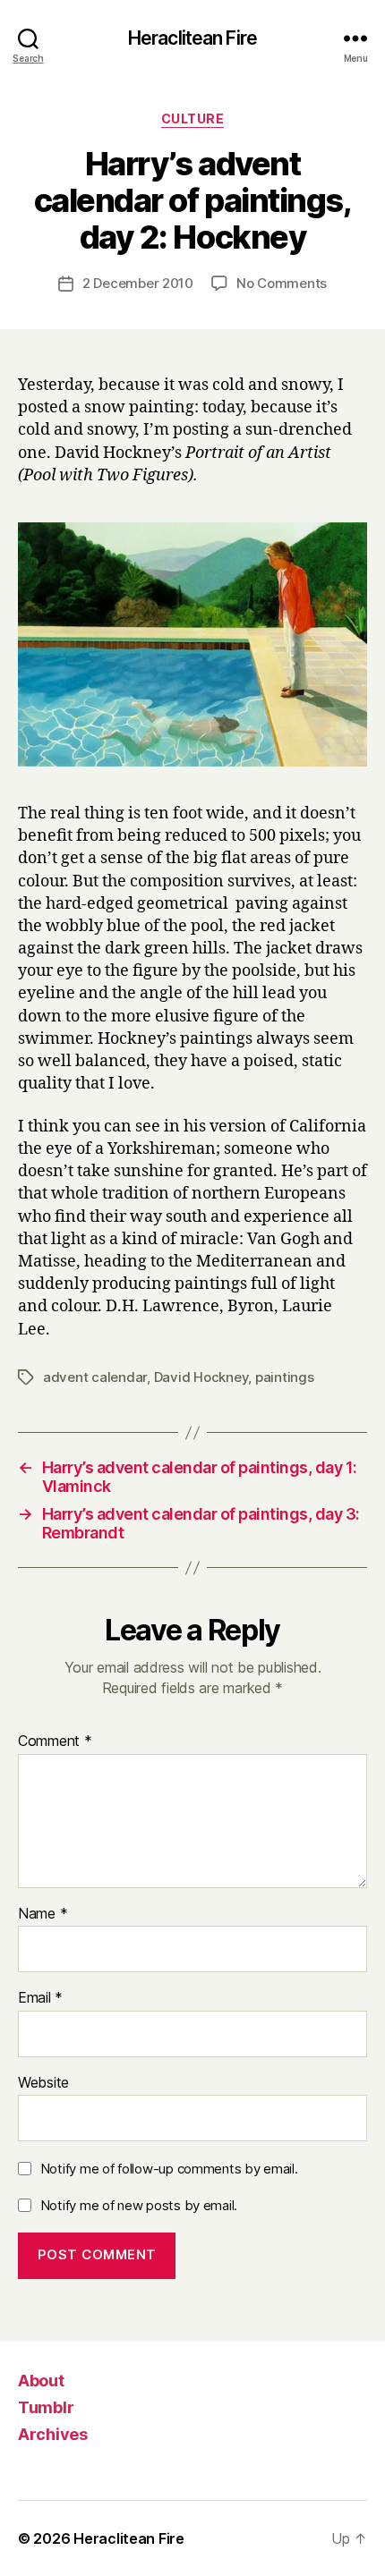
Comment (55, 1741)
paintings (285, 1377)
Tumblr (46, 2407)
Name (43, 1914)
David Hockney (201, 1377)
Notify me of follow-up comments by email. (169, 2169)
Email (40, 1998)
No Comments (282, 283)
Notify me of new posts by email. (139, 2205)
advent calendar (95, 1377)
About (41, 2381)
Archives (53, 2434)
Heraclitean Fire (192, 38)
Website (43, 2083)
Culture (193, 119)
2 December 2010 (138, 283)
